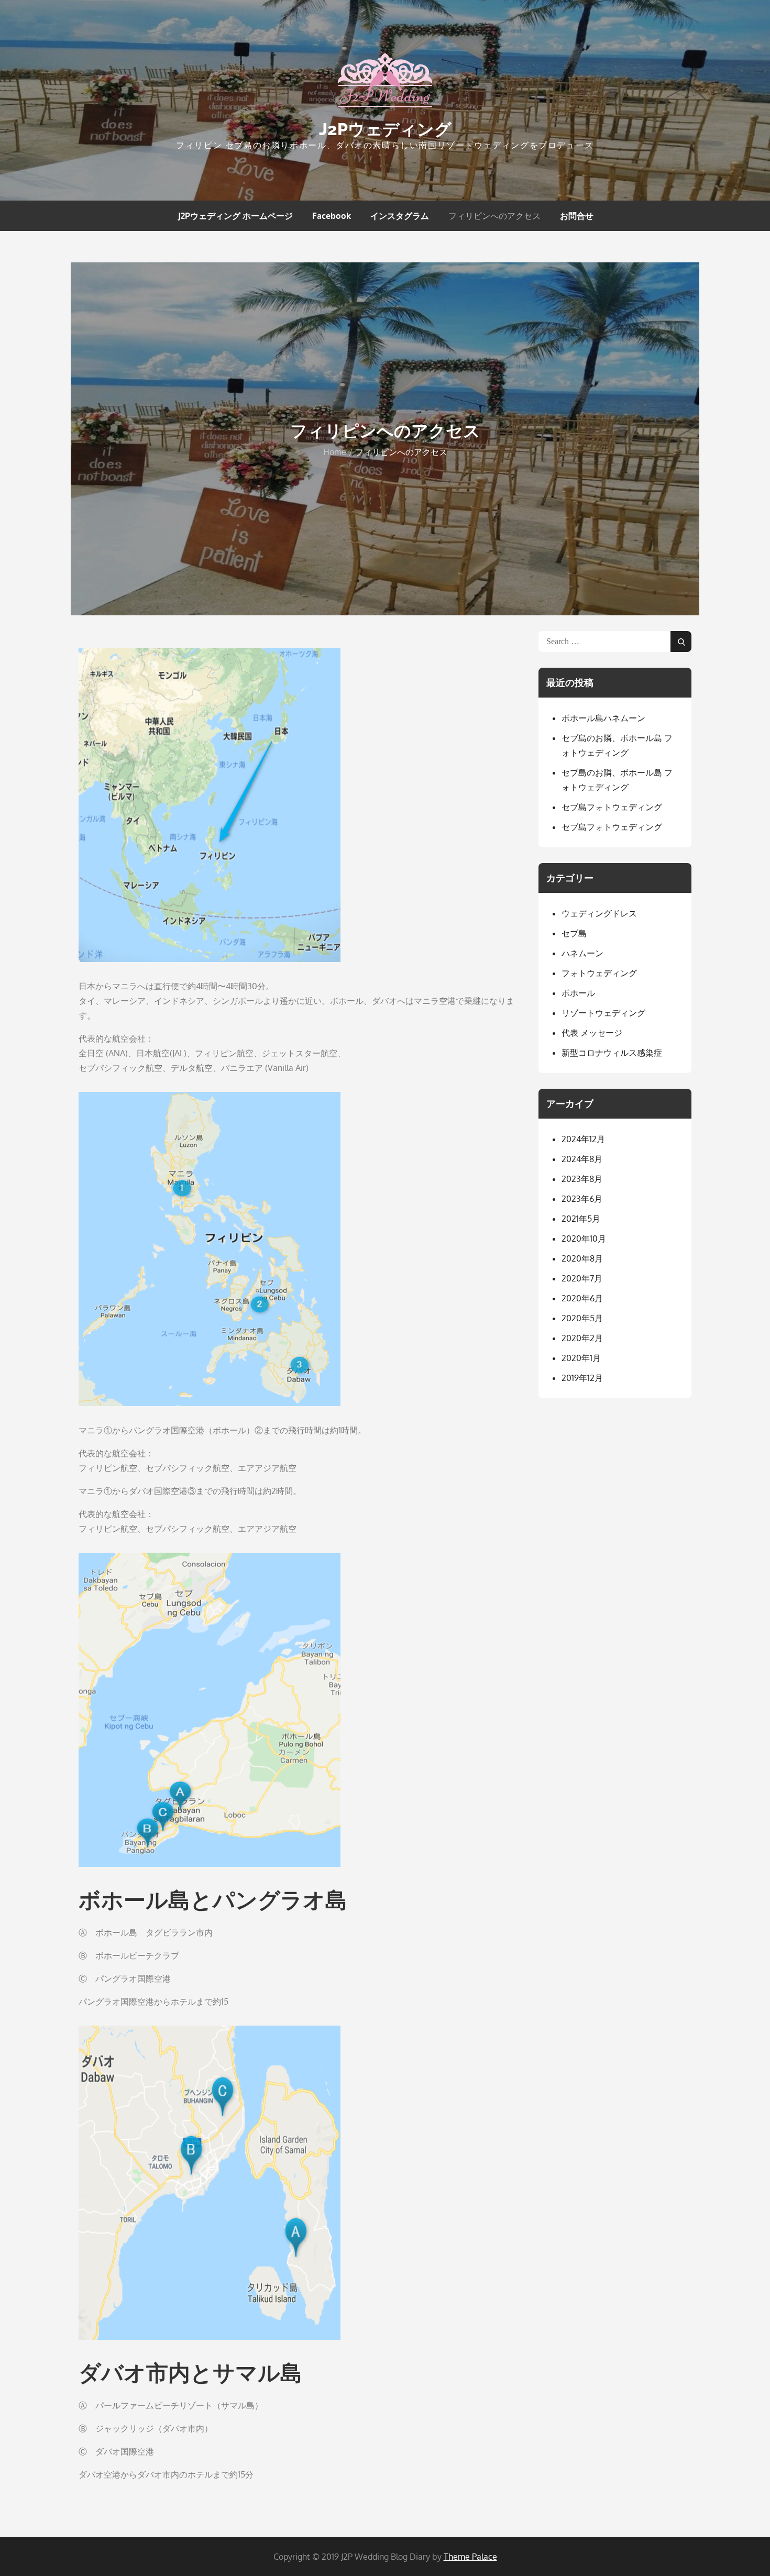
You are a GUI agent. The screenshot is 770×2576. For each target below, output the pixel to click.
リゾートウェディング (603, 1013)
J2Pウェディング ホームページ (235, 216)
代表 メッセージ (592, 1033)
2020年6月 (582, 1298)
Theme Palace (470, 2557)
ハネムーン (582, 953)
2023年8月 (582, 1179)
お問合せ (577, 216)
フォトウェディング (599, 973)
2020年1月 (581, 1358)
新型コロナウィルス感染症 (612, 1053)
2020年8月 (582, 1258)
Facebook (332, 216)
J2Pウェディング (385, 129)
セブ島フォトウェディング (612, 807)
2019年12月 (582, 1378)
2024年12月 (583, 1139)
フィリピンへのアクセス (494, 216)
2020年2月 (582, 1338)
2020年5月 (582, 1318)
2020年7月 (582, 1278)
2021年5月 (581, 1219)
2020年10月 (584, 1239)
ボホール (578, 993)
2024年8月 (582, 1159)
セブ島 (574, 933)
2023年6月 (582, 1199)
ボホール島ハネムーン (603, 718)
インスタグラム (400, 216)
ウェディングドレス (599, 913)
